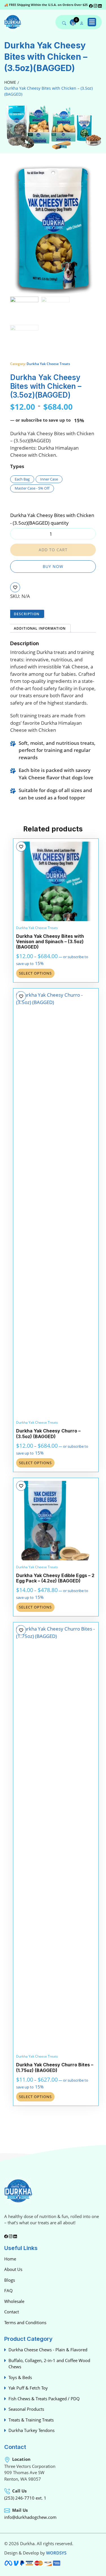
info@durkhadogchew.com (30, 2517)
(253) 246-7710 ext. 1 (25, 2498)
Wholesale (14, 2301)
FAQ (8, 2290)
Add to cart (53, 550)
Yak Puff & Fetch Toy (28, 2388)
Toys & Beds (20, 2377)
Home (10, 2259)
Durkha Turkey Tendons (32, 2430)
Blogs (10, 2280)
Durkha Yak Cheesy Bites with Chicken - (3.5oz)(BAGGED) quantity (52, 519)
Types (17, 466)
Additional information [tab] (40, 628)
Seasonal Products (26, 2409)
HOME (10, 82)
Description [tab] (27, 614)
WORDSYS (56, 2553)
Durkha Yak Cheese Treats (48, 364)
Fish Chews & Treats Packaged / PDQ (44, 2399)
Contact (12, 2312)
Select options (35, 973)
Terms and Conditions (25, 2322)
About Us (13, 2269)
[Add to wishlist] (15, 587)
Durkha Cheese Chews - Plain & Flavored (48, 2350)
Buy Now (53, 566)
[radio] (22, 479)
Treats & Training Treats (31, 2420)
